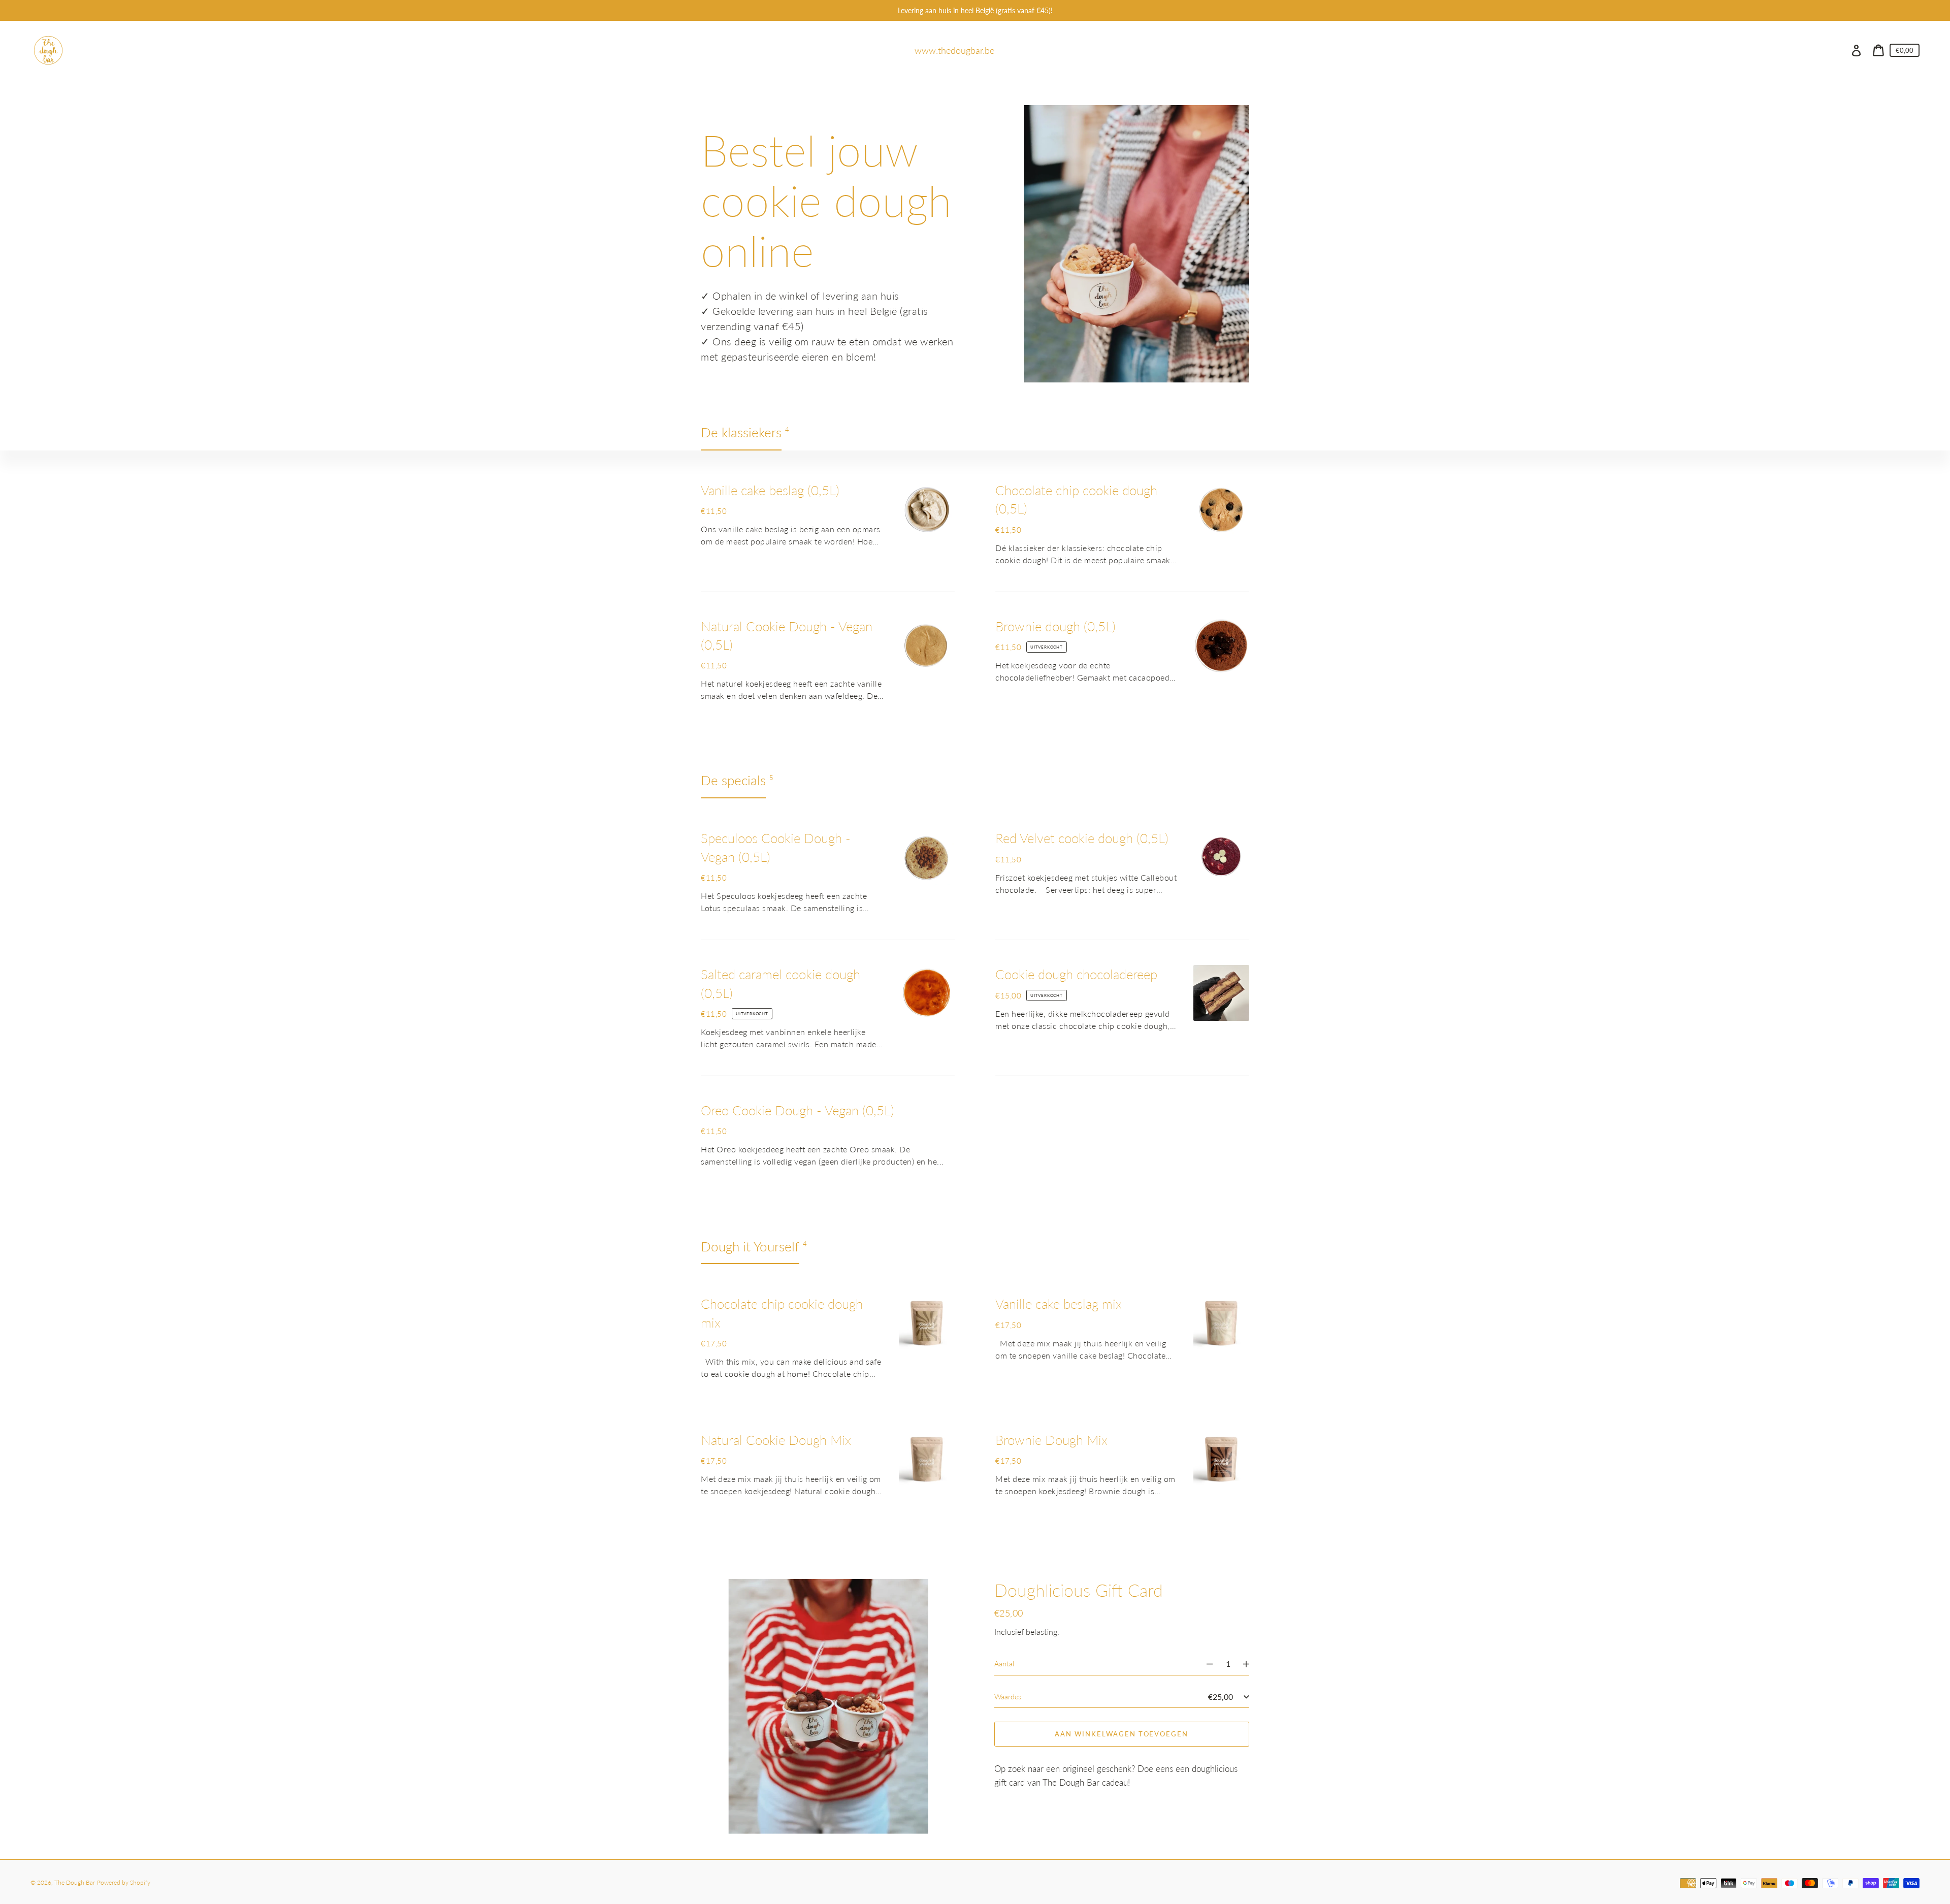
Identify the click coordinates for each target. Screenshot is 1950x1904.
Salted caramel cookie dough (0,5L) (781, 983)
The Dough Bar (75, 1882)
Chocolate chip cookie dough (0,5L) (1076, 499)
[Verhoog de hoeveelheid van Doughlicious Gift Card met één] (1251, 1664)
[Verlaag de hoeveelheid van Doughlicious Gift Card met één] (1205, 1664)
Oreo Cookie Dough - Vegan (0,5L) (798, 1110)
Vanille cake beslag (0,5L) (770, 490)
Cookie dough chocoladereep (1076, 974)
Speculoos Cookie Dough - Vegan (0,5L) (776, 847)
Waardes (1008, 1697)
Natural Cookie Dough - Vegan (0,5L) (787, 635)
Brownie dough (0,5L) (1055, 626)
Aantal (1004, 1664)
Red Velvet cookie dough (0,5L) (1082, 838)
